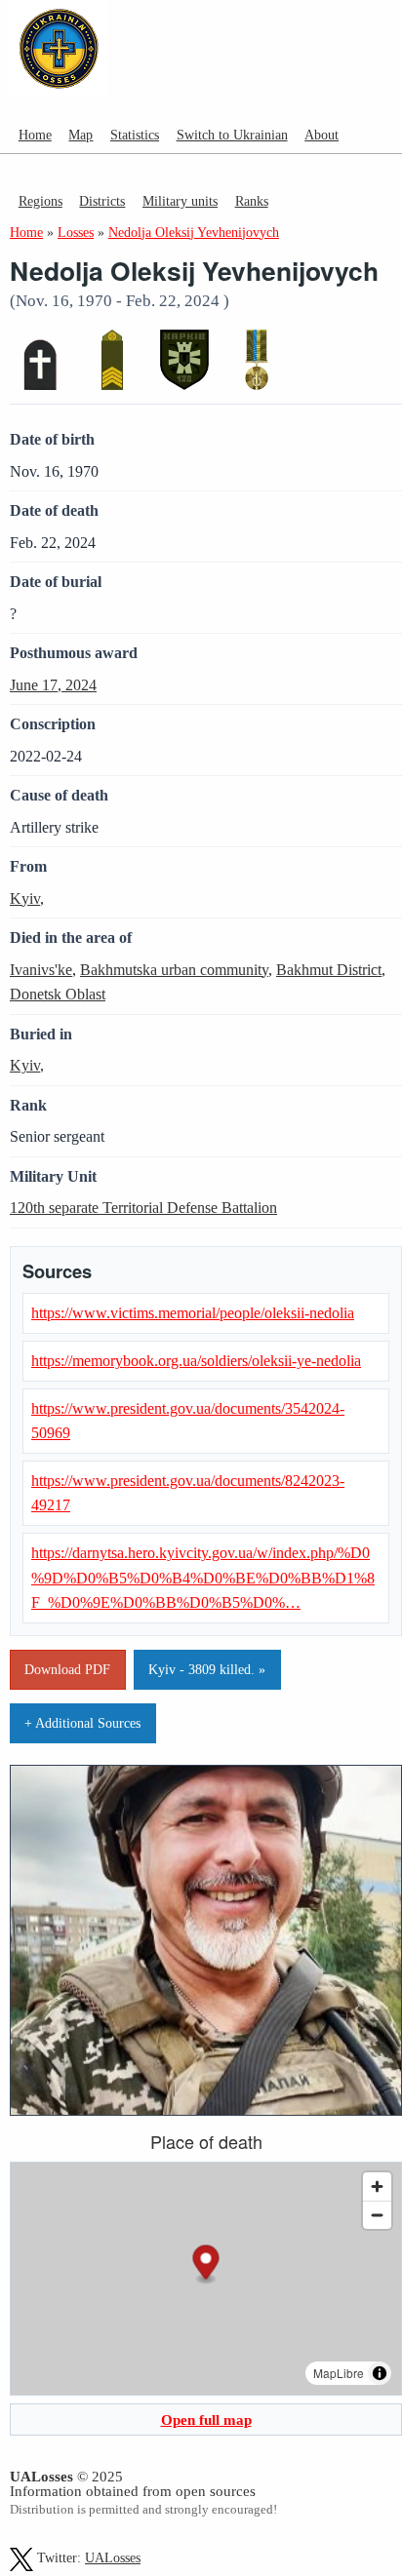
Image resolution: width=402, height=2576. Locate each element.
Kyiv (25, 898)
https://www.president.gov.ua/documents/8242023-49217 (188, 1493)
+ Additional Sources (82, 1723)
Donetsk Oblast (58, 994)
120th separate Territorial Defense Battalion (143, 1208)
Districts (102, 201)
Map (80, 135)
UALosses (113, 2558)
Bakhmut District (329, 970)
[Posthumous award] (257, 360)
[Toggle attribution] (380, 2373)
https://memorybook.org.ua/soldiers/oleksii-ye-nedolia (196, 1361)
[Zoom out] (377, 2215)
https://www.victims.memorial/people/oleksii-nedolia (193, 1313)
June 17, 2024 (53, 685)
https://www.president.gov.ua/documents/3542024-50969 (188, 1421)
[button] (206, 2264)
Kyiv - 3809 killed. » (207, 1669)
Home (35, 135)
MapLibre (339, 2373)
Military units (180, 201)
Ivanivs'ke (41, 970)
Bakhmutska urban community (174, 970)
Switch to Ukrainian (232, 135)
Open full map (206, 2420)
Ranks (252, 201)
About (322, 135)
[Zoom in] (377, 2186)
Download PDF (67, 1669)
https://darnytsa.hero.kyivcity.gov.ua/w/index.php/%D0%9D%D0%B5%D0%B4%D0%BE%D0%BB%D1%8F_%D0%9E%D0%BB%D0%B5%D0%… (203, 1578)
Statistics (135, 135)
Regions (40, 201)
